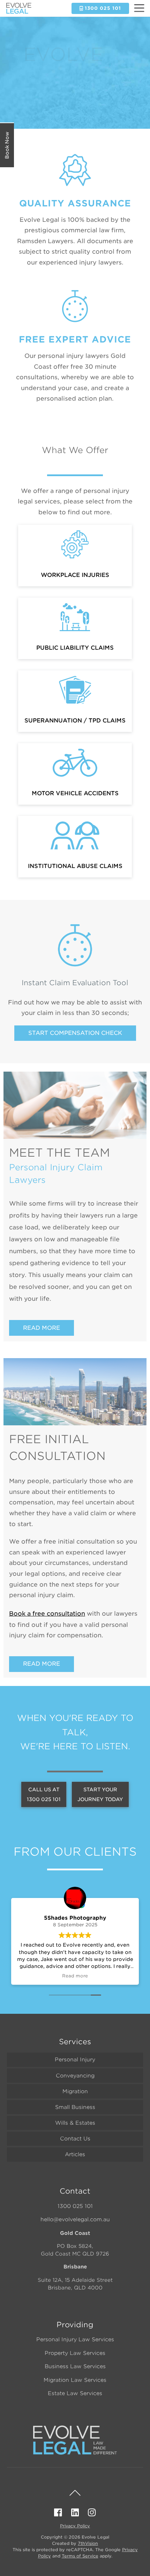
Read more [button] (75, 1976)
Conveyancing (75, 2076)
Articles (75, 2154)
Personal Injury (75, 2060)
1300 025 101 (75, 2206)
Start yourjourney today (100, 1794)
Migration (75, 2091)
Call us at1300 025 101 (44, 1794)
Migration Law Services (75, 2380)
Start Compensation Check (75, 1033)
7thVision (88, 2543)
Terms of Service (80, 2556)
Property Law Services (75, 2353)
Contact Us (75, 2139)
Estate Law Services (75, 2393)
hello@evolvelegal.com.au (75, 2219)
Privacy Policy (75, 2526)
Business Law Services (75, 2366)
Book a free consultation (47, 1614)
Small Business (75, 2107)
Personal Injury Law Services (75, 2339)
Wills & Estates (75, 2123)
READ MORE (42, 1328)
